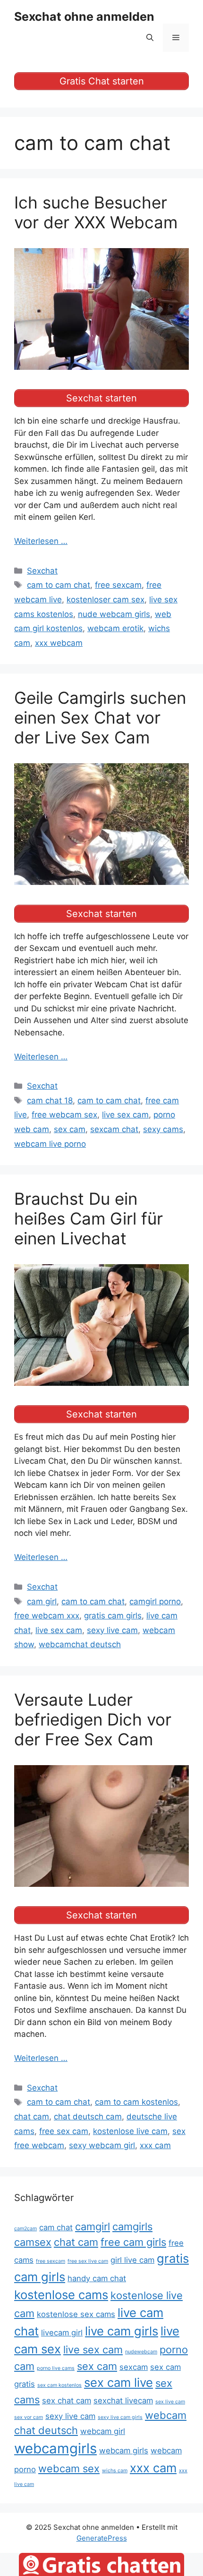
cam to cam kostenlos (136, 2102)
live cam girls (122, 2331)
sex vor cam (29, 2417)
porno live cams (56, 2368)
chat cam (32, 2117)
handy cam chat (97, 2278)
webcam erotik (115, 628)
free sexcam (118, 585)
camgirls (132, 2226)
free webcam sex (64, 1115)
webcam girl (103, 2431)
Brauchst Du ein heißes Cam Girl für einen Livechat (89, 1218)
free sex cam (64, 2131)
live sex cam (125, 1115)
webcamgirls (55, 2448)
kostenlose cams (61, 2295)
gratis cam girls (113, 1616)
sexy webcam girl (102, 2145)
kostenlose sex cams (76, 2314)
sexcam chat (114, 1129)
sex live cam (170, 2402)
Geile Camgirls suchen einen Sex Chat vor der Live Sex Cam (100, 717)
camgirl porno (155, 1601)
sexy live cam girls (120, 2417)
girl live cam (132, 2260)
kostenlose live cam (130, 2131)
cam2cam (25, 2229)
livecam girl (62, 2333)
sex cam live (118, 2382)
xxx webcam (59, 643)
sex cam (70, 1129)
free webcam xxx (47, 1616)
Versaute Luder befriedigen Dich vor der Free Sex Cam (93, 1719)
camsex (33, 2242)
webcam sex (69, 2468)
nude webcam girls (114, 614)
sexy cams (163, 1129)
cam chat (56, 2227)
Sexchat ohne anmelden (84, 17)
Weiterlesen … (41, 541)
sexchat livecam (123, 2401)
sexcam (134, 2367)
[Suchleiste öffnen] (150, 38)
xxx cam (155, 2145)
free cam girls (133, 2242)
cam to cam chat (59, 585)
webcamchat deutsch (80, 1644)
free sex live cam (88, 2261)
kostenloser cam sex (106, 600)
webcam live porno (50, 1144)
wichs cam (115, 2471)
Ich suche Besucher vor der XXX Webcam (96, 212)
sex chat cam (67, 2401)
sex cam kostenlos (59, 2385)
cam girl (42, 1601)
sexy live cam (112, 1630)
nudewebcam (141, 2352)
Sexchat (42, 571)
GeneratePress (102, 2538)
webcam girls (124, 2451)
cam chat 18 (50, 1100)
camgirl (93, 2226)
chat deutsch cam (88, 2117)
